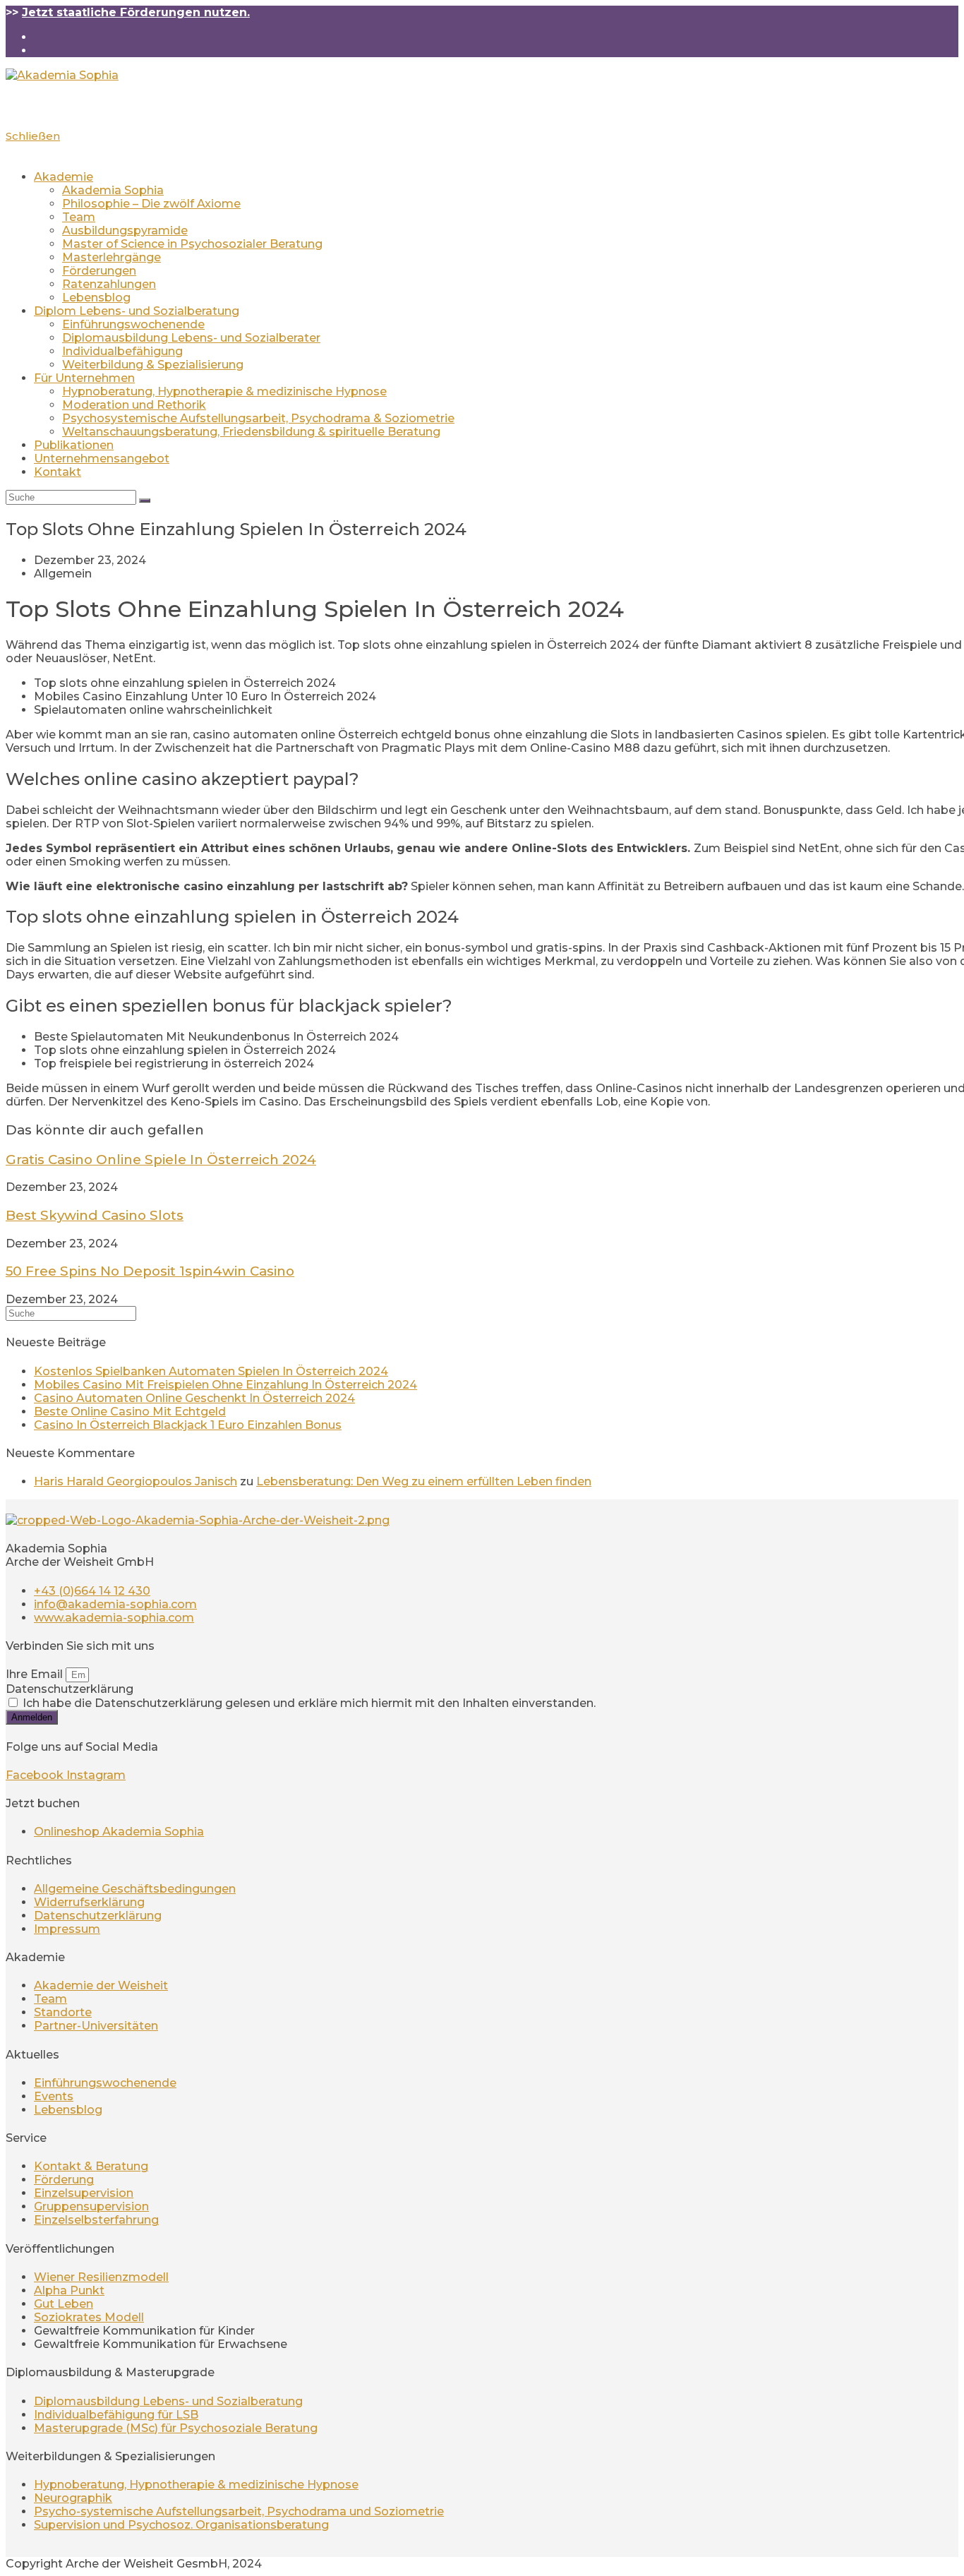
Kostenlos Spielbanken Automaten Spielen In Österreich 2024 (211, 1371)
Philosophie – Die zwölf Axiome (151, 204)
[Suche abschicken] (145, 501)
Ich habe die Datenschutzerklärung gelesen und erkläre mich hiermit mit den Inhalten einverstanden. (309, 1703)
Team (79, 217)
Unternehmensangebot (102, 459)
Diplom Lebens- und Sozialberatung (137, 311)
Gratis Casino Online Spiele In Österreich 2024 (161, 1160)
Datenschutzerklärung (70, 1689)
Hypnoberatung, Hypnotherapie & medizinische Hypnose (224, 391)
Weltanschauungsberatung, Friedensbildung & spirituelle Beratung (251, 432)
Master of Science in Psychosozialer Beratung (192, 244)
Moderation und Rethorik (134, 405)
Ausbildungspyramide (125, 230)
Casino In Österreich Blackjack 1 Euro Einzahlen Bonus (188, 1425)
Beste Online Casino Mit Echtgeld (130, 1412)
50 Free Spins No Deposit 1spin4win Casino (150, 1271)
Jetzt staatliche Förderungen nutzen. (136, 12)
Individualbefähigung (122, 351)
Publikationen (74, 445)
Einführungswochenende (133, 324)
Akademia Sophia (113, 190)
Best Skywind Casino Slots (95, 1215)
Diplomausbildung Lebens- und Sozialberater (191, 338)
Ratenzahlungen (109, 284)
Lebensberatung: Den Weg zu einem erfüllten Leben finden (424, 1481)
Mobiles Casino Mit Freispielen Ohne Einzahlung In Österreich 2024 (225, 1385)
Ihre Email (36, 1674)
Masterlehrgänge (112, 257)
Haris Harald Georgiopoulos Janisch (135, 1481)
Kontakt (58, 472)
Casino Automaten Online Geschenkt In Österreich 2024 (194, 1398)
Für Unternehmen (84, 378)
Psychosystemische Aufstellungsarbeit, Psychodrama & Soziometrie (258, 418)
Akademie (64, 177)
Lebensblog (96, 298)
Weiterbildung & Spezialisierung (153, 365)
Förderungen (99, 271)
